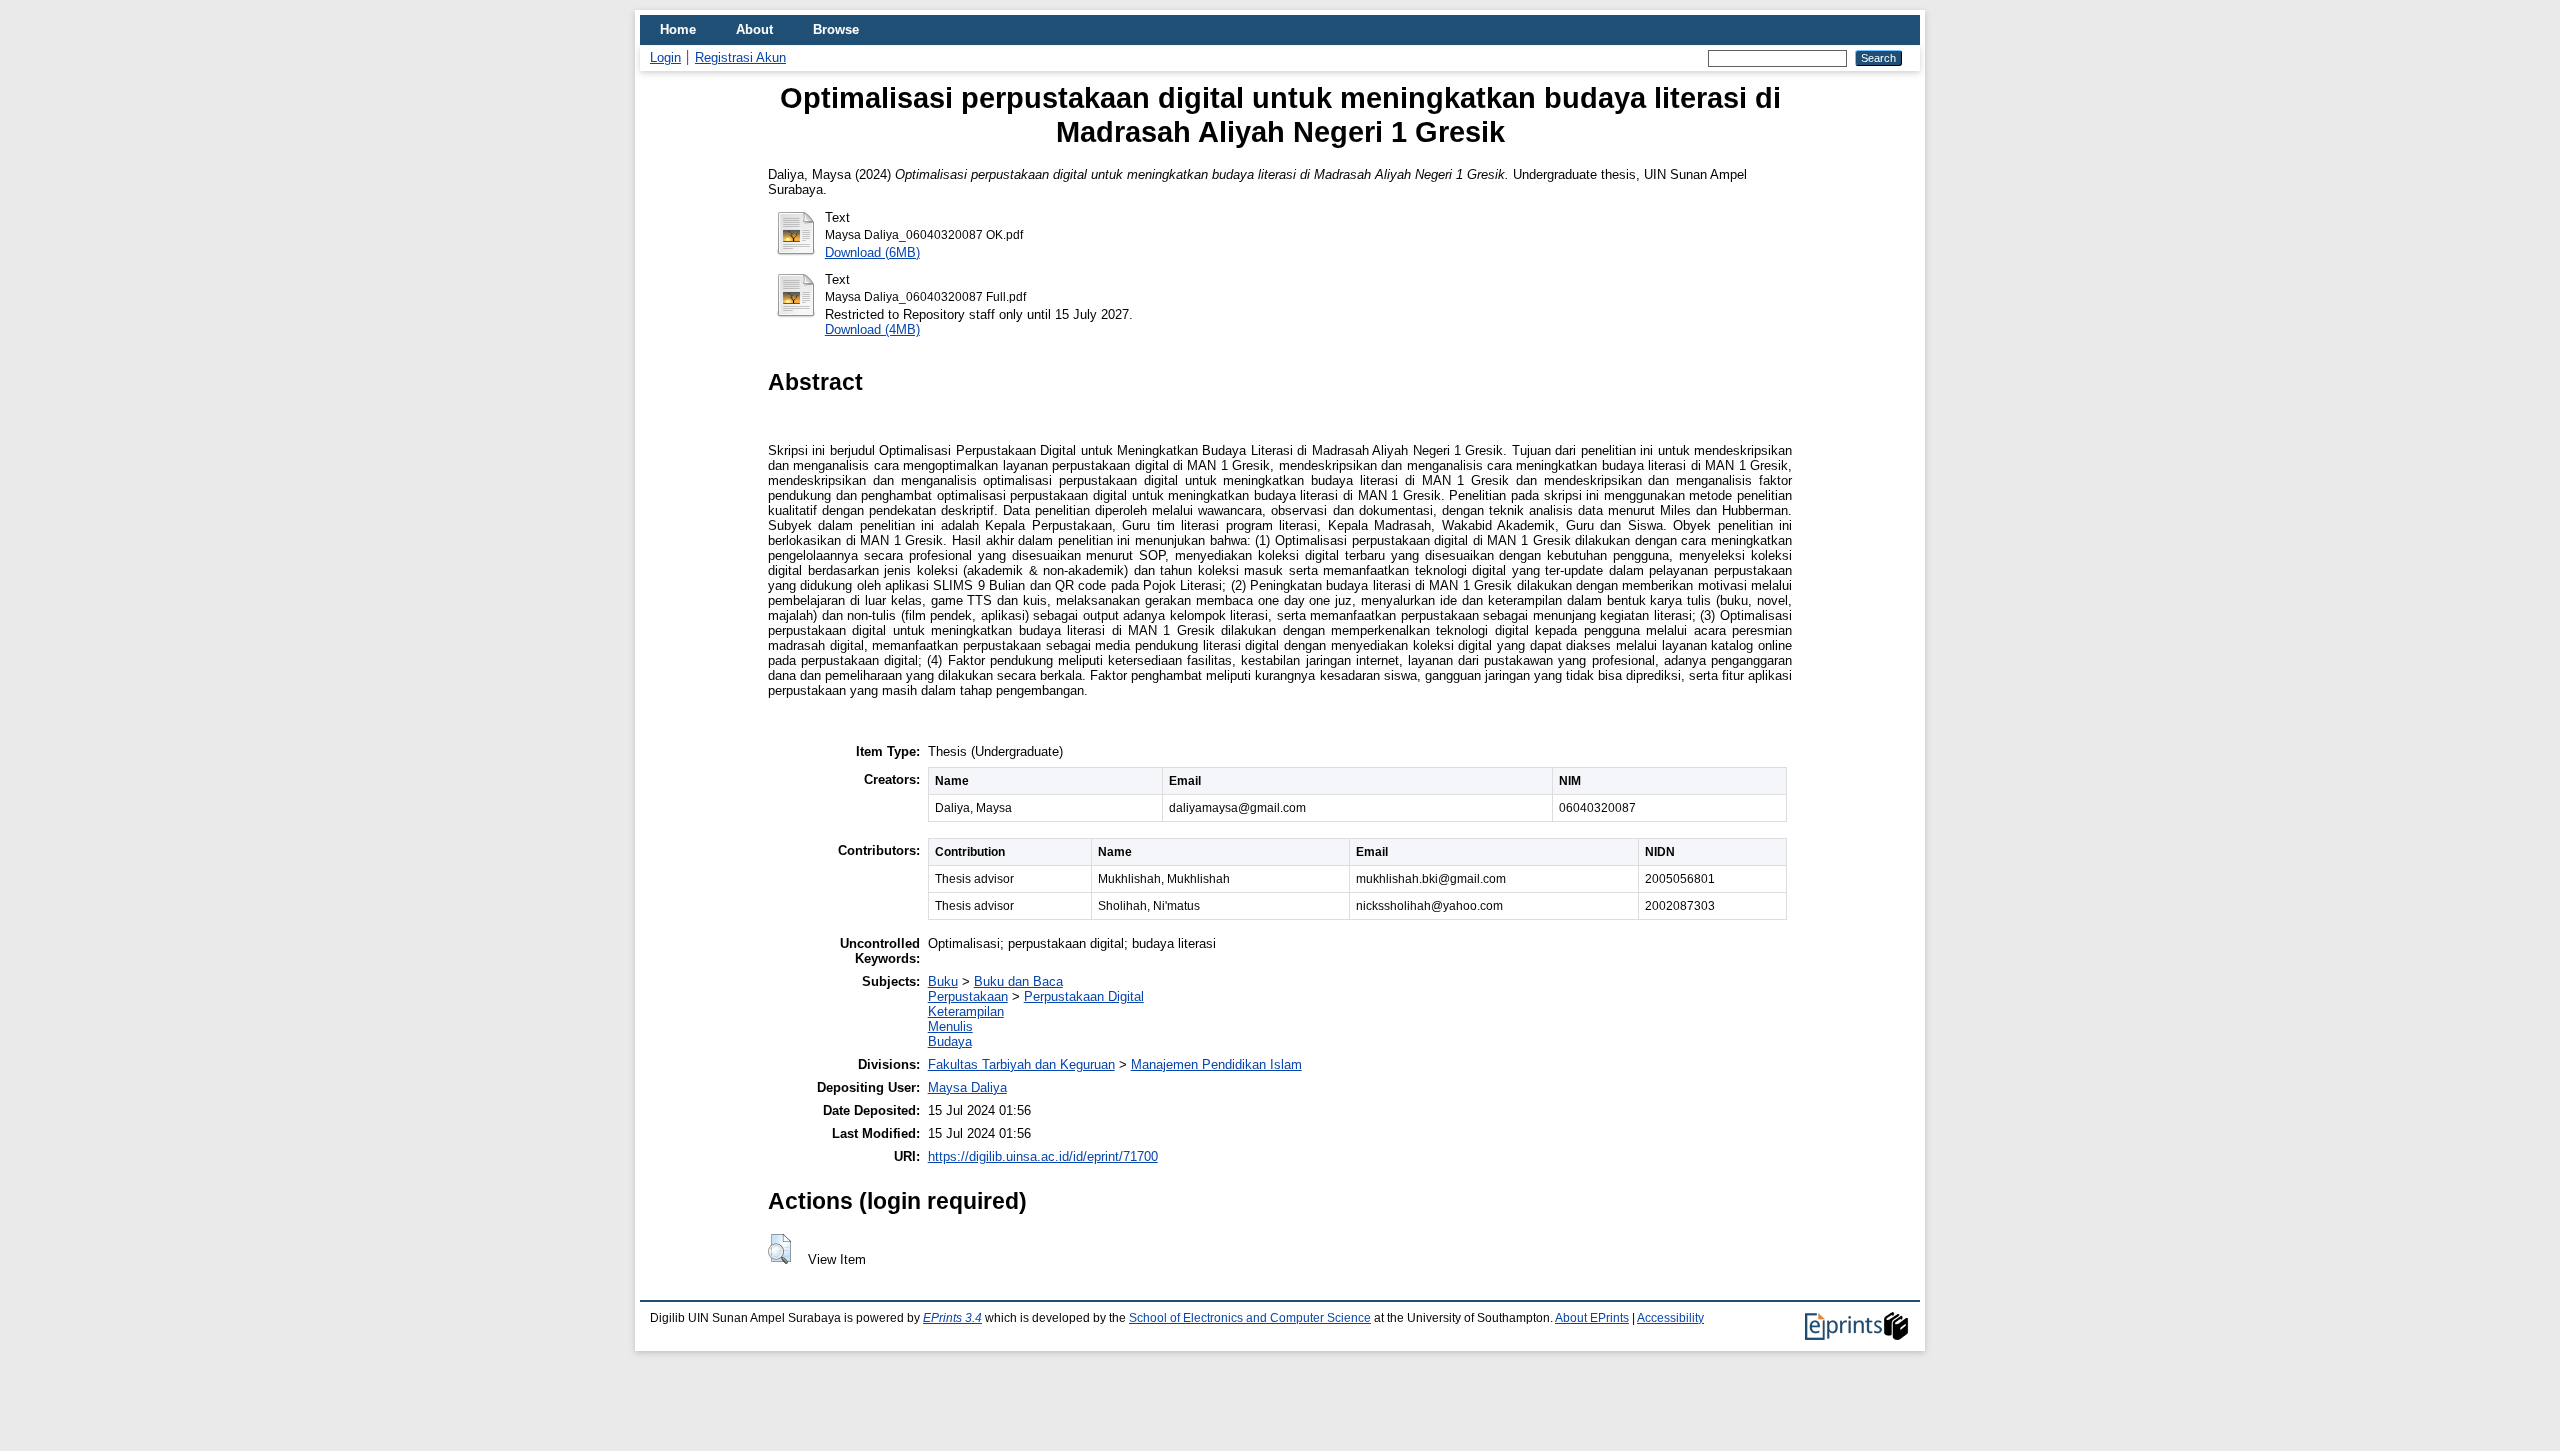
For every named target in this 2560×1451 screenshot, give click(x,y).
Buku (943, 981)
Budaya (950, 1041)
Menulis (950, 1026)
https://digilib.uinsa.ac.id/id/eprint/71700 (1043, 1156)
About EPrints (1592, 1318)
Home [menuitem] (678, 29)
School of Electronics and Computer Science (1250, 1318)
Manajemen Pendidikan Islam (1216, 1064)
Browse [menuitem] (836, 29)
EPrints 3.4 (952, 1318)
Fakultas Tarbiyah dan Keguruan (1021, 1064)
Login (665, 57)
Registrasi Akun (740, 57)
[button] (779, 1249)
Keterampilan (966, 1011)
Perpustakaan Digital (1084, 996)
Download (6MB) (872, 252)
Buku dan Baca (1018, 981)
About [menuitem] (754, 29)
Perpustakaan (968, 996)
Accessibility (1670, 1318)
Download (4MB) (872, 329)
